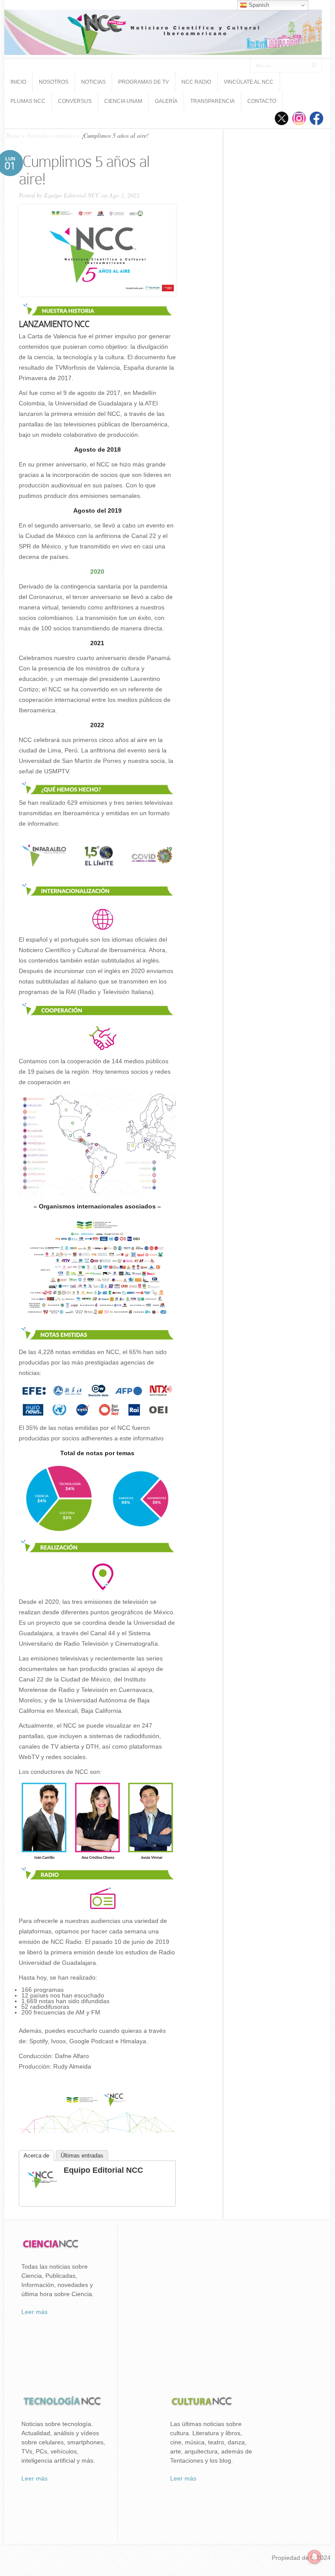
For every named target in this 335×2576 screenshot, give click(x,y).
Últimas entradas (82, 2156)
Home (13, 135)
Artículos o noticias (51, 135)
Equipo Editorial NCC (72, 195)
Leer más (34, 2312)
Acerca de (36, 2156)
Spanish (258, 5)
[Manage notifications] (314, 2557)
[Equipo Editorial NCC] (42, 2191)
